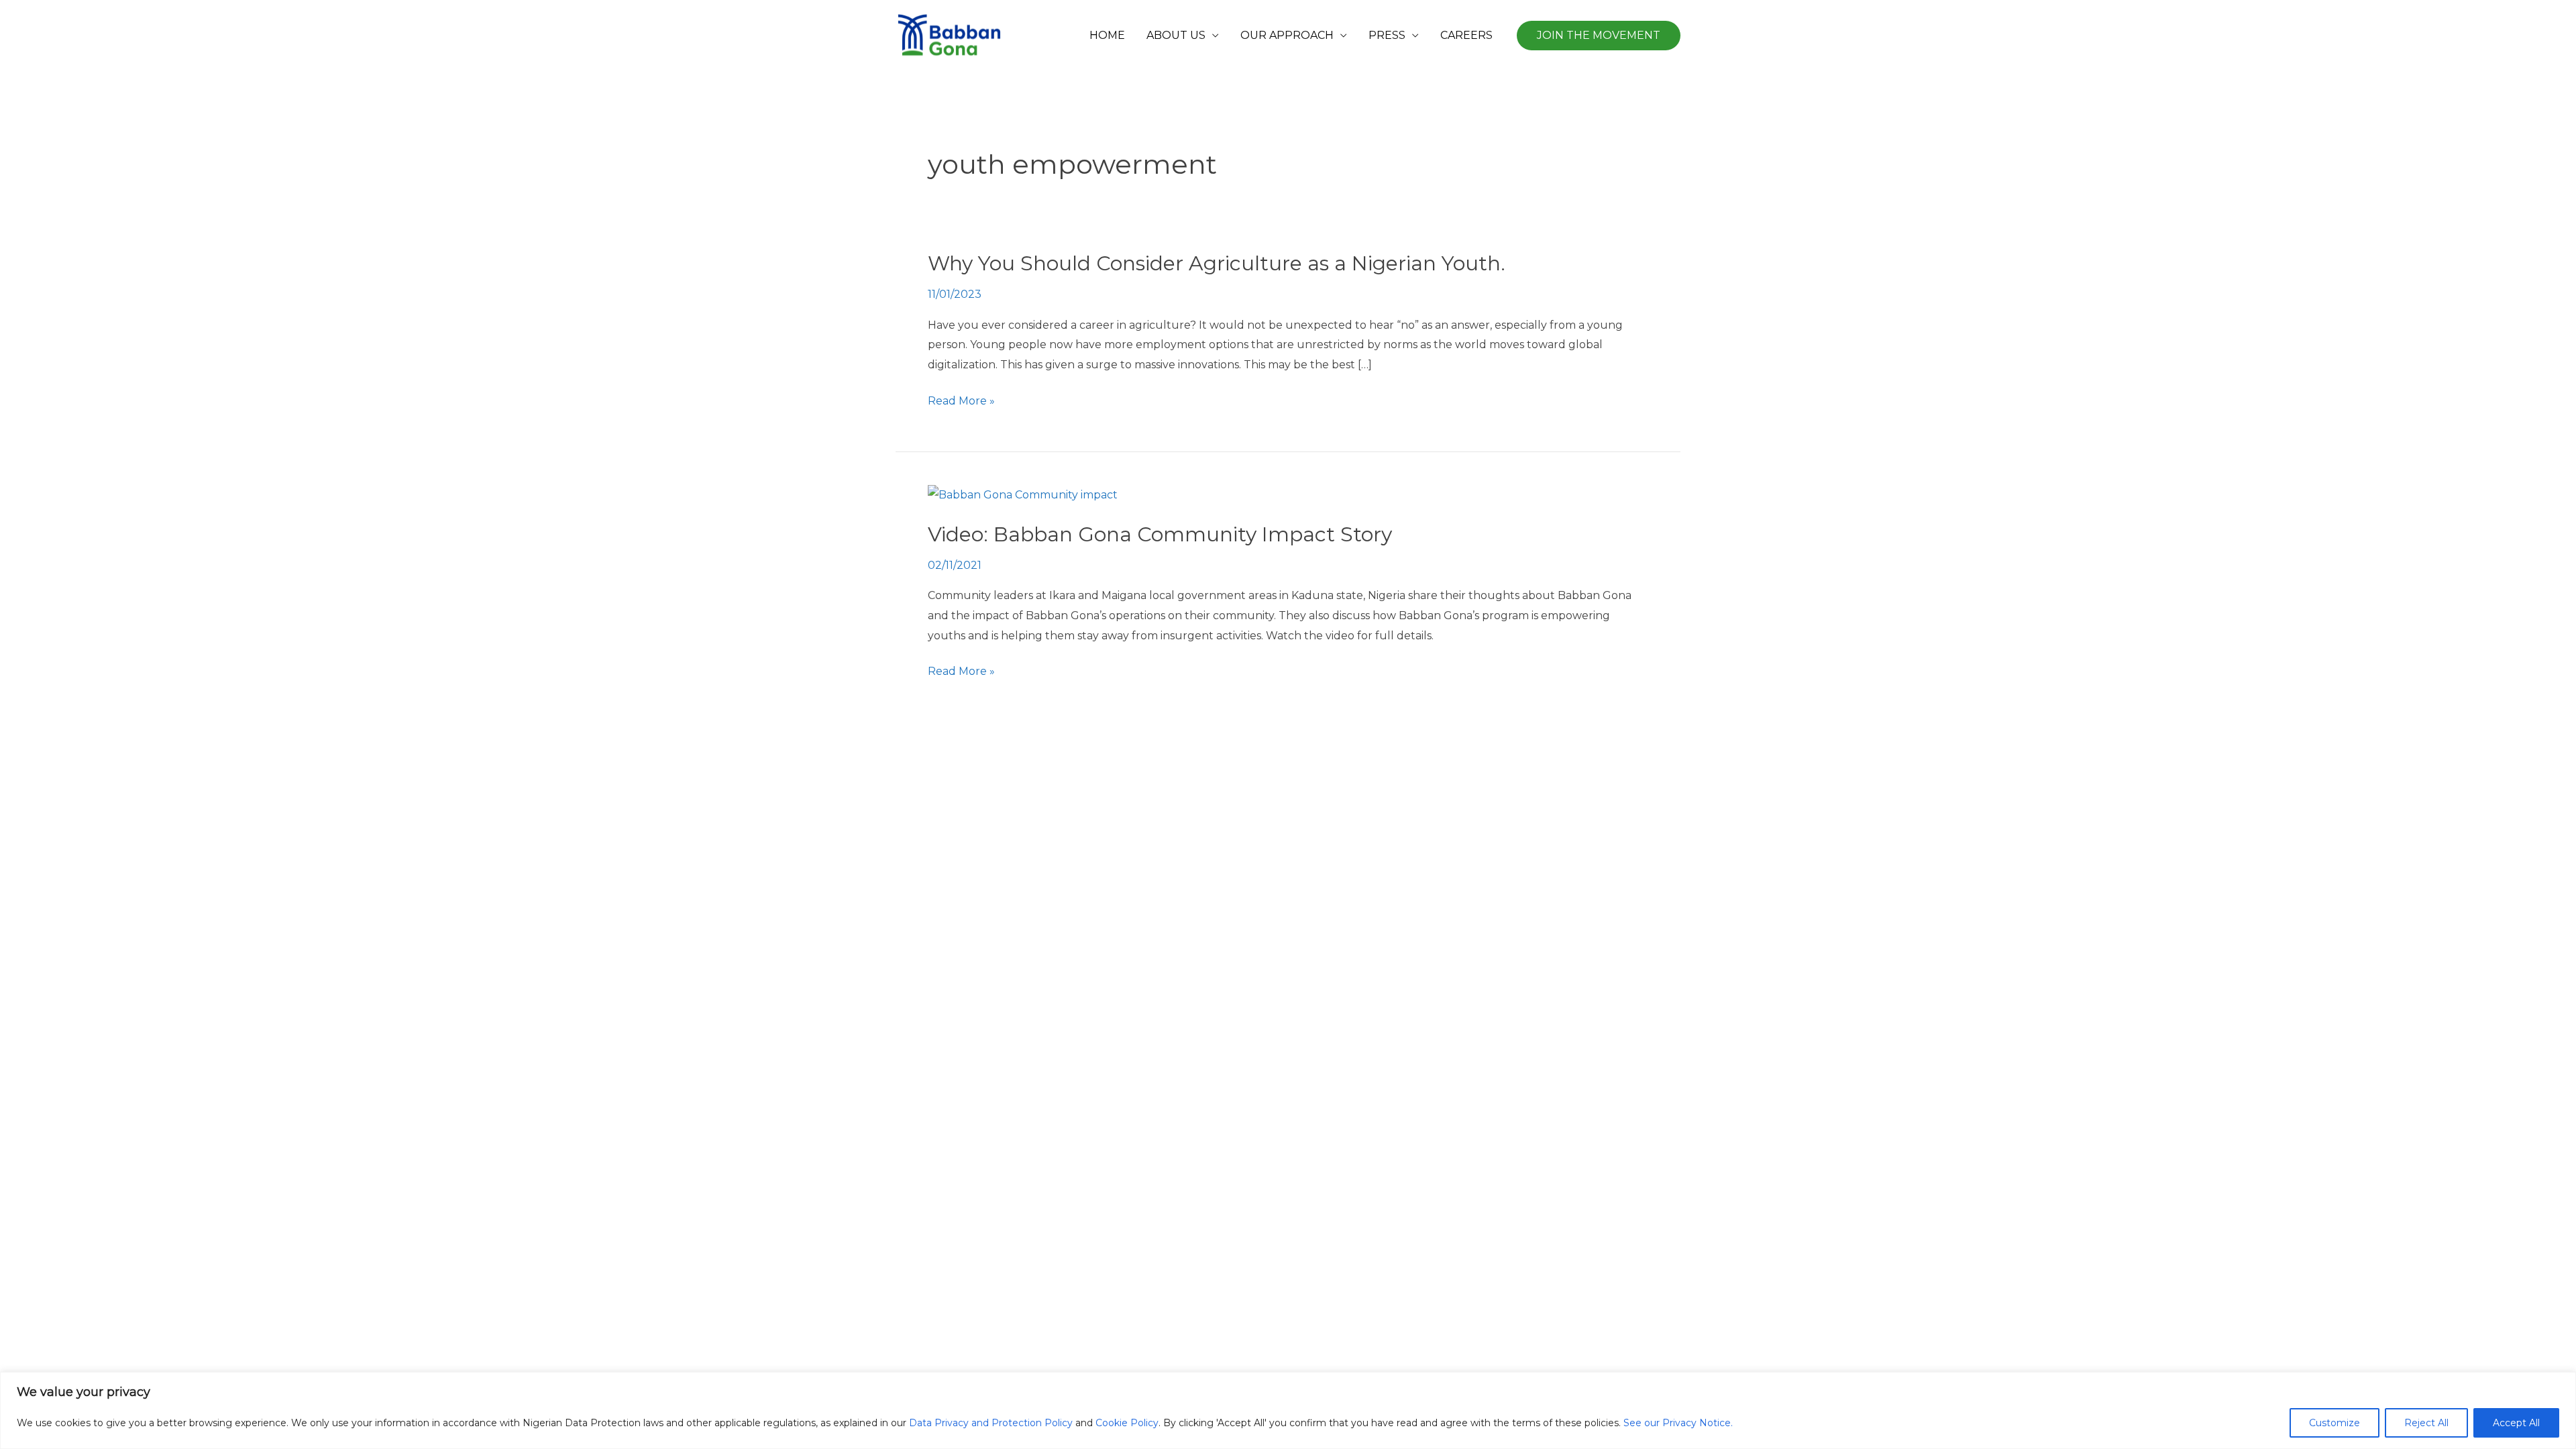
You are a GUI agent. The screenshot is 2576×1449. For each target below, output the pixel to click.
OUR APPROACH (1287, 35)
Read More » (961, 401)
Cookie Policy (1127, 1423)
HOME (1107, 35)
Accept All (2516, 1423)
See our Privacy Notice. (1678, 1423)
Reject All (2426, 1423)
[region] (1288, 1410)
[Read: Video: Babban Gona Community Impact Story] (1023, 494)
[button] (1599, 36)
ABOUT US (1176, 35)
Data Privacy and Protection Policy (991, 1423)
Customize (2334, 1423)
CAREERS (1466, 35)
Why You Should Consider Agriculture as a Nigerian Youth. (1217, 263)
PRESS (1387, 35)
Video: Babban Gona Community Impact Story (1160, 534)
